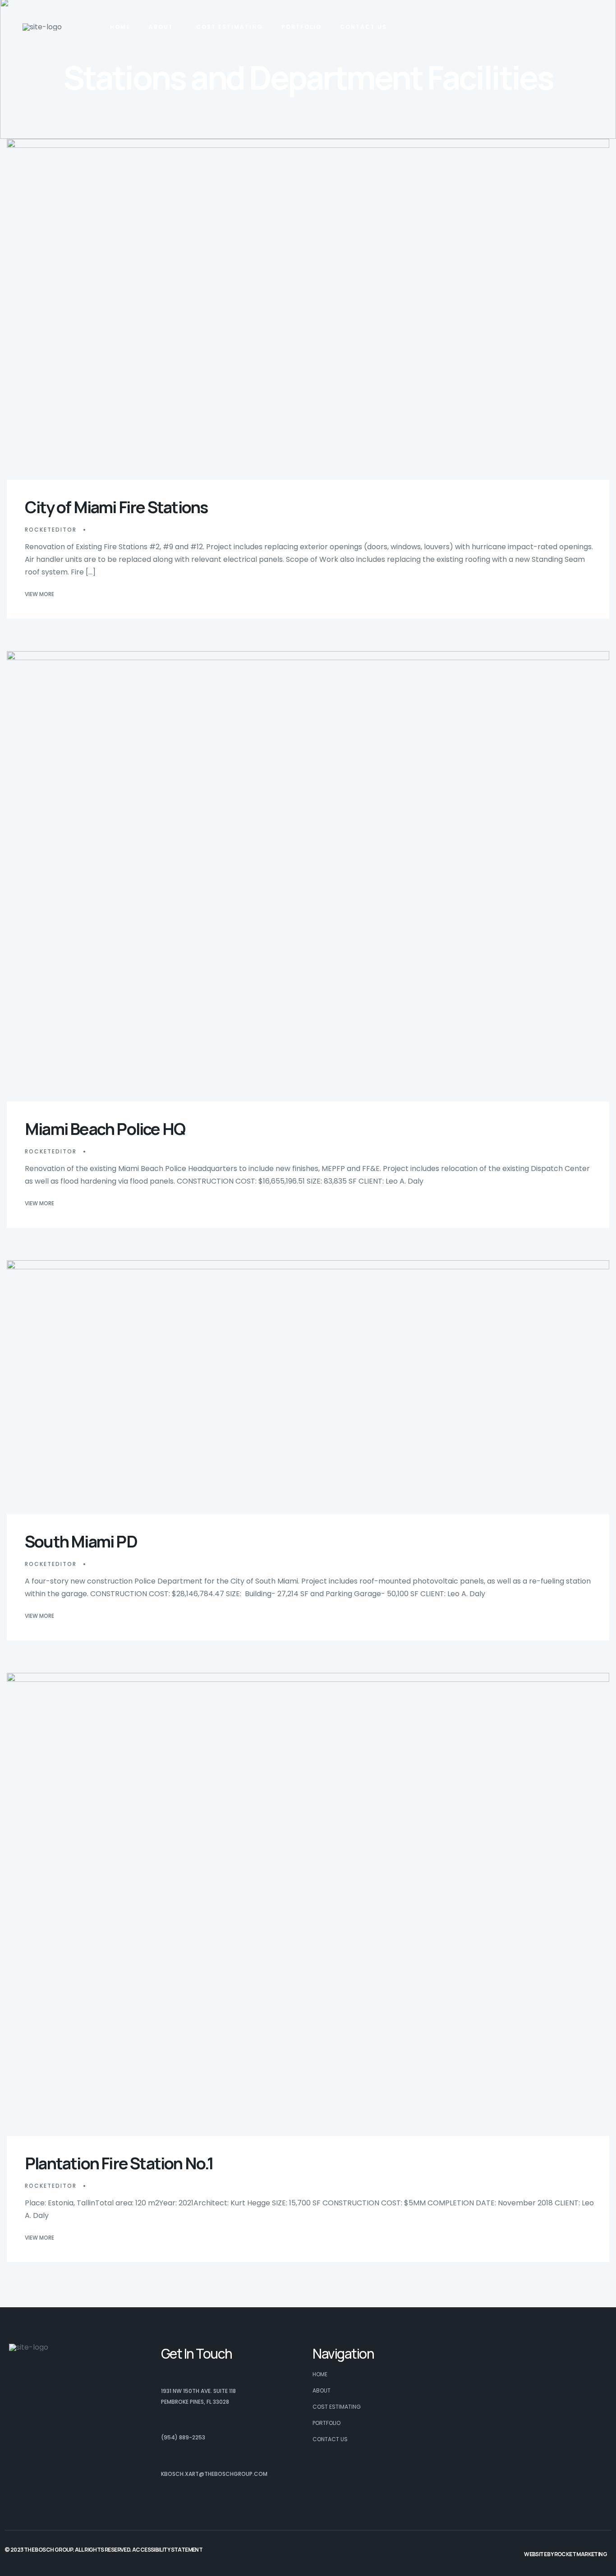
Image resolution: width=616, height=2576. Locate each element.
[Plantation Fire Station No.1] (308, 1905)
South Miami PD (81, 1541)
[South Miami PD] (308, 1387)
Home (120, 27)
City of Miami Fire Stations (116, 507)
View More (39, 594)
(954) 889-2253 (183, 2437)
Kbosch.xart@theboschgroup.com (214, 2474)
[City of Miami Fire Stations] (308, 309)
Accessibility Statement (167, 2550)
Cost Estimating (230, 27)
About (161, 27)
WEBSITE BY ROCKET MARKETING (565, 2554)
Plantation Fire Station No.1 (119, 2163)
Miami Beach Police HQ (105, 1129)
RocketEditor (51, 530)
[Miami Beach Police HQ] (308, 877)
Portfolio (301, 27)
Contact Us (363, 27)
